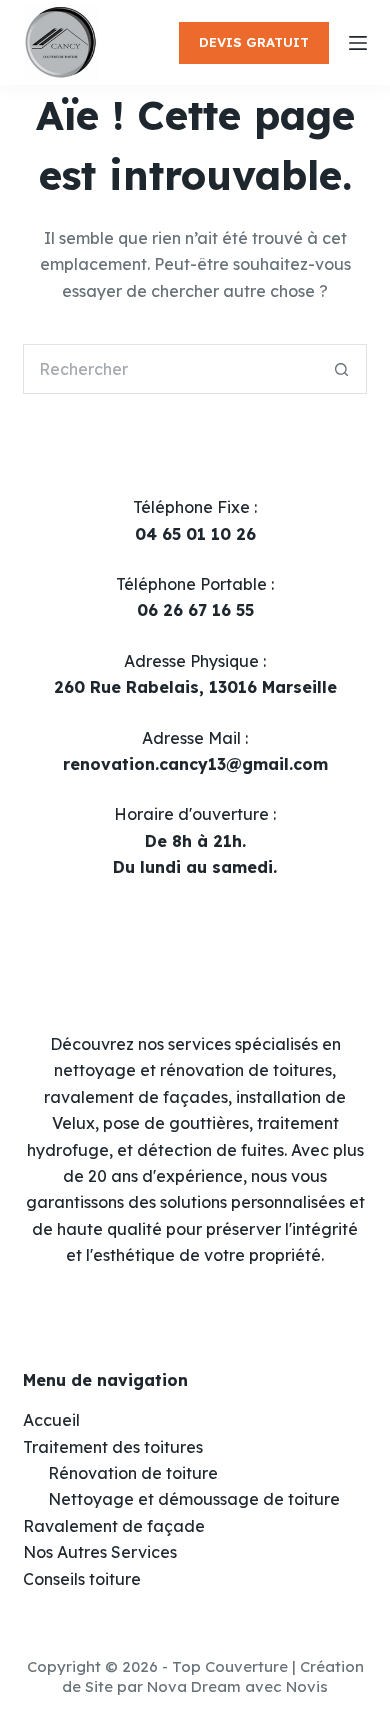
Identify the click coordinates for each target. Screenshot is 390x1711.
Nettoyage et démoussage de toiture (194, 1499)
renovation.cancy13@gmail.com (195, 764)
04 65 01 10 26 (195, 534)
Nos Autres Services (100, 1552)
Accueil (51, 1420)
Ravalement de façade (114, 1526)
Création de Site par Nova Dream (213, 1676)
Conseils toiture (82, 1579)
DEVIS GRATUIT (254, 42)
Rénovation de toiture (133, 1473)
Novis (307, 1686)
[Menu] (358, 43)
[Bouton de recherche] (342, 369)
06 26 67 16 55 (195, 610)
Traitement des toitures (113, 1447)
